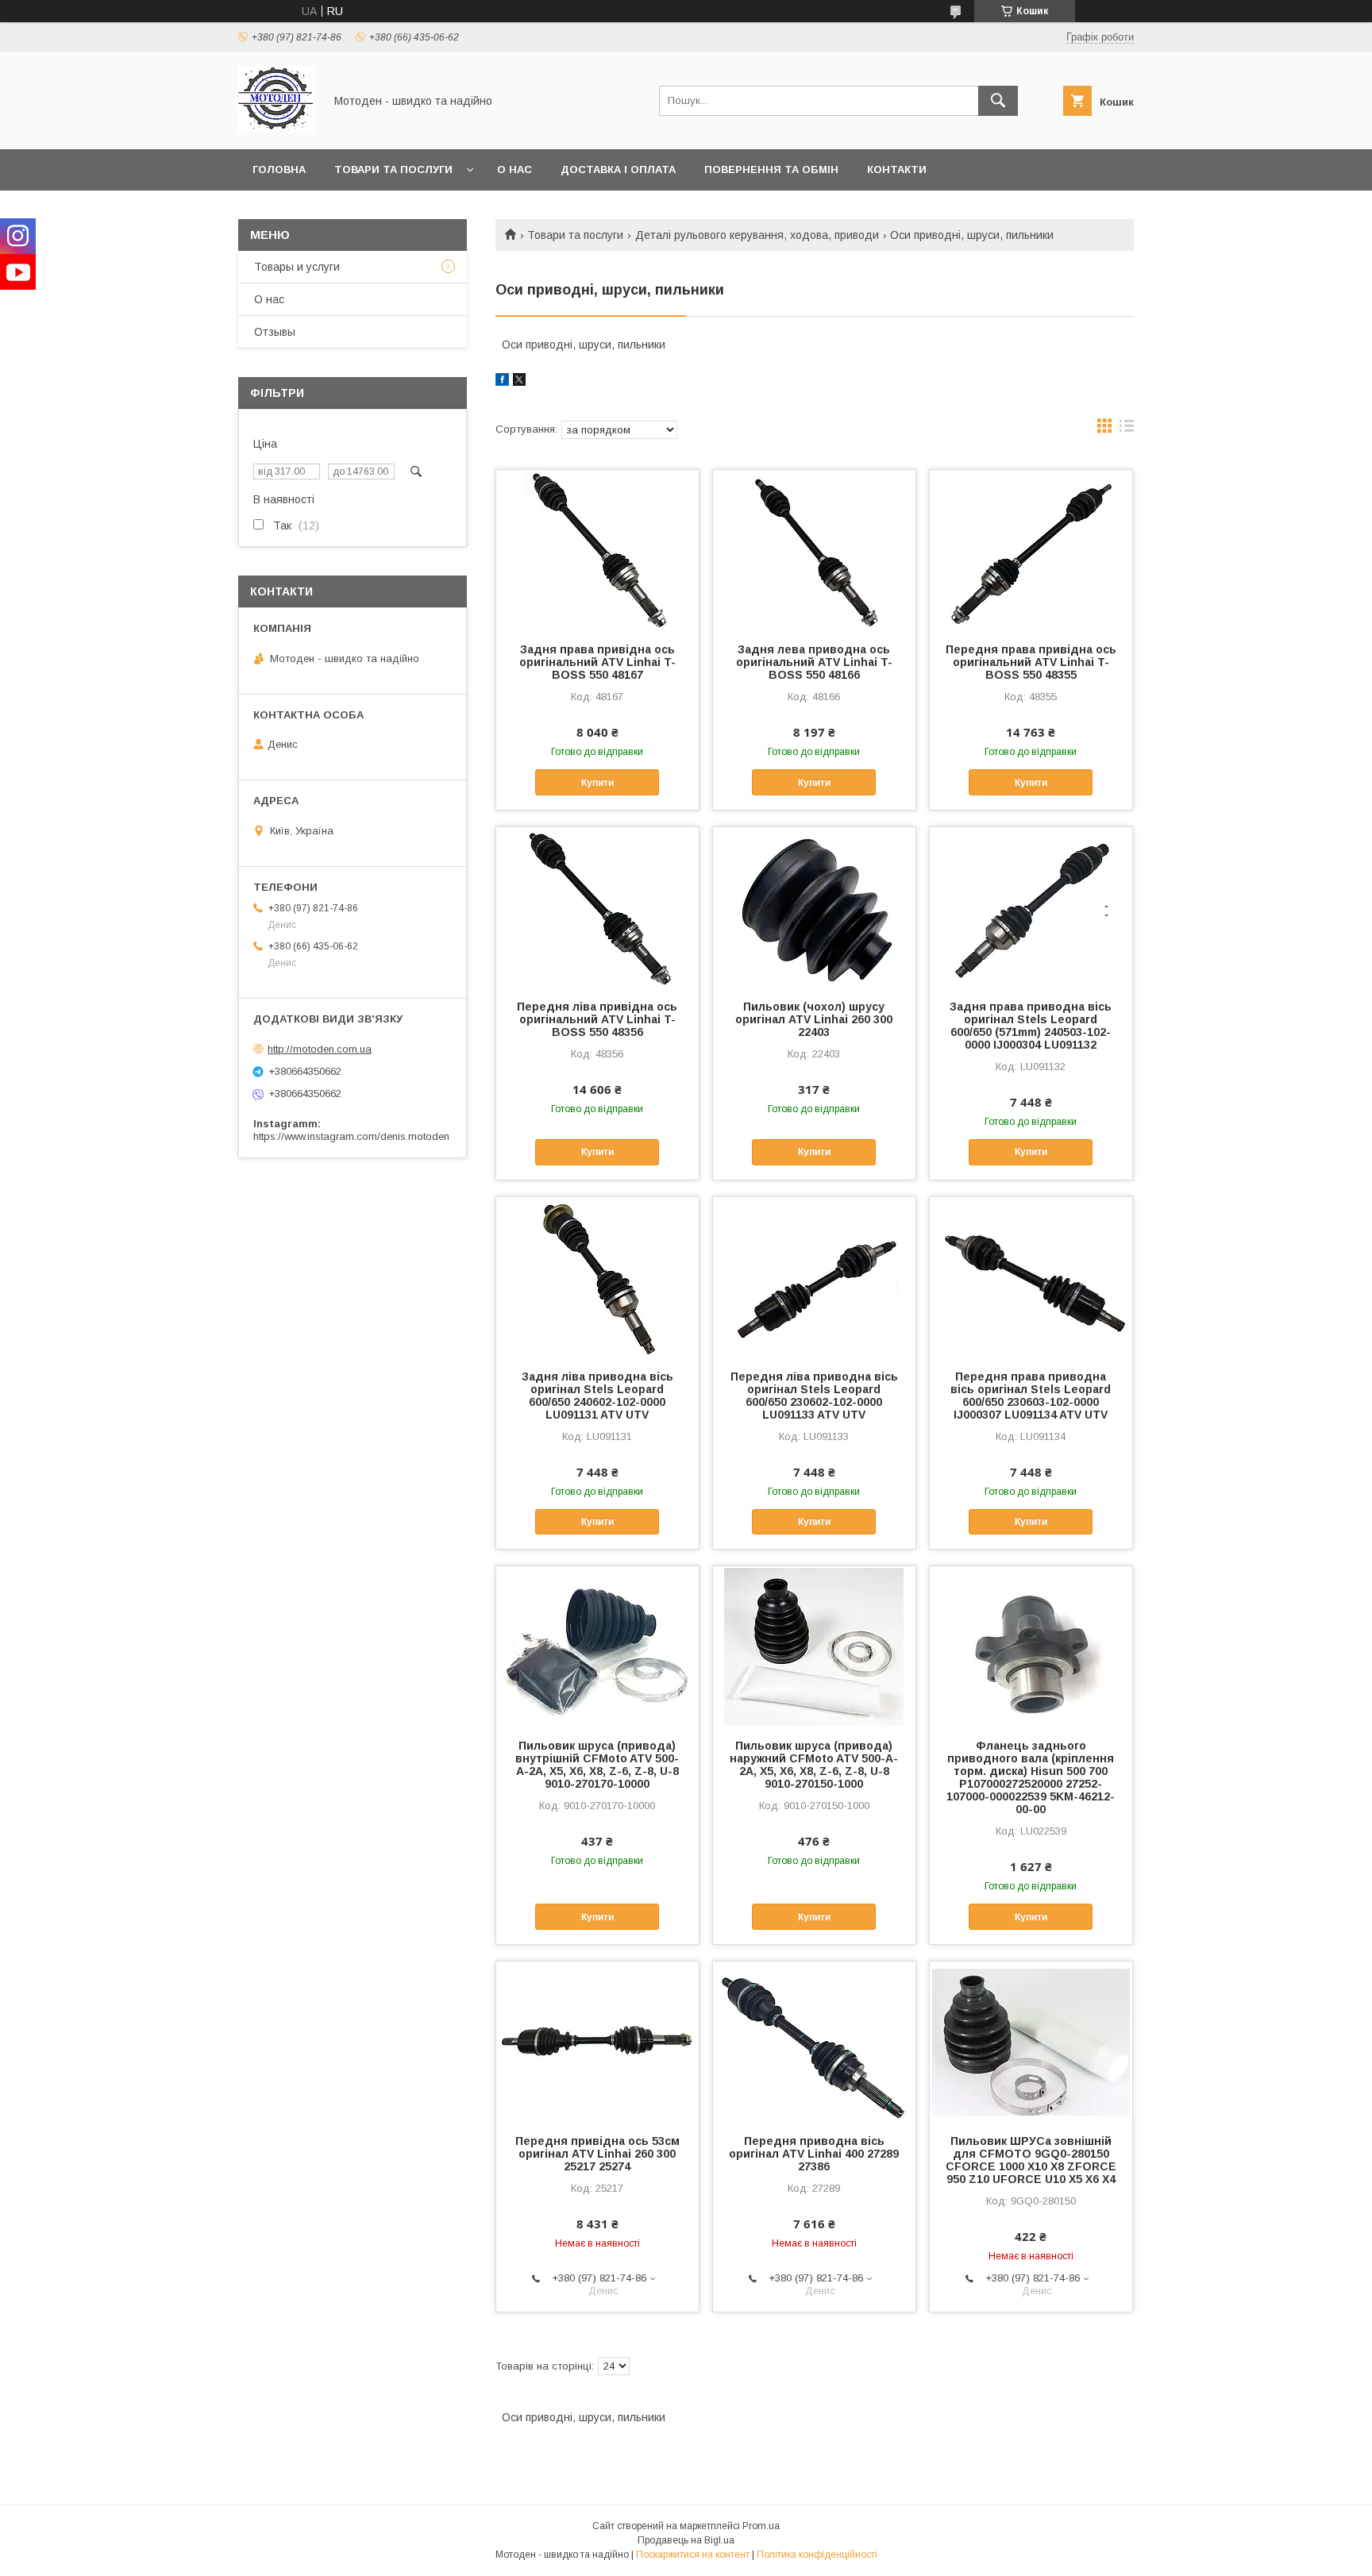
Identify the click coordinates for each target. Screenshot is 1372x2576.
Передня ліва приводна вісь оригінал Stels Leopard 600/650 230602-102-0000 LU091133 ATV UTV (814, 1396)
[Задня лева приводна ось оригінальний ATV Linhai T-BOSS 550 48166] (814, 549)
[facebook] (502, 382)
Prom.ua (761, 2526)
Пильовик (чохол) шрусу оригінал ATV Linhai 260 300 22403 (814, 1019)
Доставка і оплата (618, 169)
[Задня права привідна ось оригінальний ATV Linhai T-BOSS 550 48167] (597, 549)
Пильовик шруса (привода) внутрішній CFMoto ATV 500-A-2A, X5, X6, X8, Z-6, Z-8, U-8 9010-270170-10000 (597, 1765)
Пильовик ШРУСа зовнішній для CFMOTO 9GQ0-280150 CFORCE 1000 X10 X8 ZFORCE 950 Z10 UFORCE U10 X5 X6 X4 (1031, 2160)
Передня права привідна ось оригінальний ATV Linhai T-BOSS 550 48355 (1031, 662)
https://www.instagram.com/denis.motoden (351, 1136)
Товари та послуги (393, 169)
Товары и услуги (297, 267)
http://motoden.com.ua (320, 1049)
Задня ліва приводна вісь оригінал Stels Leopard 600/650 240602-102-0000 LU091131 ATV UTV (597, 1396)
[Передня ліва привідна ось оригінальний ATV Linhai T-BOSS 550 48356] (597, 907)
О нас (514, 169)
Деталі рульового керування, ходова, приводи (757, 235)
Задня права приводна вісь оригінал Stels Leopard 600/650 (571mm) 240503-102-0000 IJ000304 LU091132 (1031, 1026)
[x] (519, 382)
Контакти (897, 169)
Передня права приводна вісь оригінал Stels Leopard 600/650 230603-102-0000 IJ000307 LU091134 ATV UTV (1031, 1396)
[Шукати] (998, 101)
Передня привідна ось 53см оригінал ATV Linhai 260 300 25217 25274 (597, 2154)
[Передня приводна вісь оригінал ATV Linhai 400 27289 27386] (814, 2041)
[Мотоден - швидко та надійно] (277, 129)
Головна (279, 169)
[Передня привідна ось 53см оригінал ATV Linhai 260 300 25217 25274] (597, 2041)
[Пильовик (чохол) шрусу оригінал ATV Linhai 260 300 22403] (814, 907)
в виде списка (1127, 429)
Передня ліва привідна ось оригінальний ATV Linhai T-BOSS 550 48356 (597, 1019)
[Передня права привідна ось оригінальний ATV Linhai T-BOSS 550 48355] (1031, 549)
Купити (597, 783)
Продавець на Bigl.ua (686, 2540)
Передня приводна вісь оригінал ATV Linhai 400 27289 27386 (814, 2154)
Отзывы (275, 332)
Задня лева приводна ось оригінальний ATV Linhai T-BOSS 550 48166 (814, 662)
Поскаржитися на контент (693, 2555)
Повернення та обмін (771, 169)
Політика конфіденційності (817, 2555)
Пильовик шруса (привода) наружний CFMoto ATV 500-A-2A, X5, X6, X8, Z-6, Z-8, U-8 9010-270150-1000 (814, 1765)
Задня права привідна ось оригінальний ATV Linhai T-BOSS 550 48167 (597, 662)
